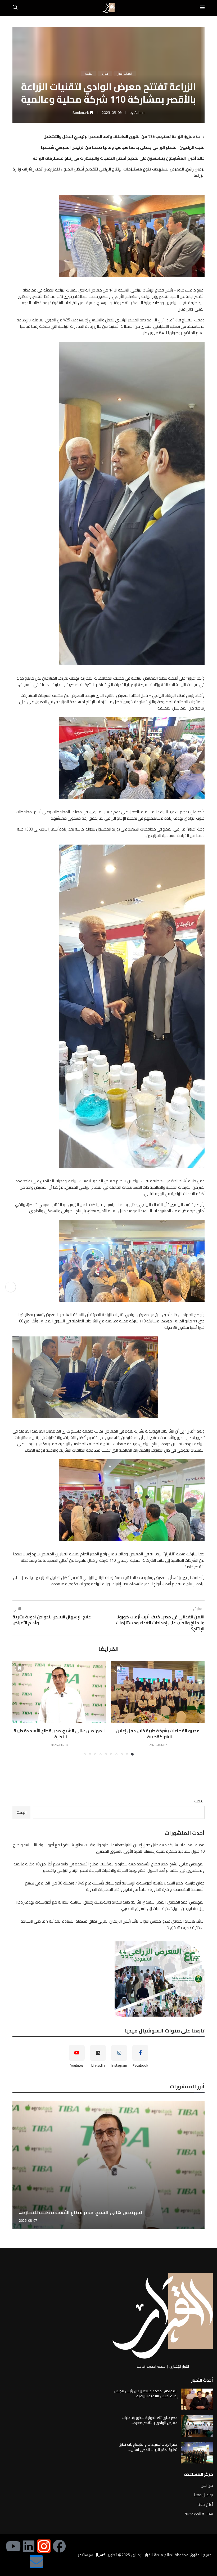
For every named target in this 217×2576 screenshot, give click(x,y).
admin (139, 113)
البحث (199, 1801)
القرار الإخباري (179, 2265)
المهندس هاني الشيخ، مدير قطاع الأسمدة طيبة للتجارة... (59, 1734)
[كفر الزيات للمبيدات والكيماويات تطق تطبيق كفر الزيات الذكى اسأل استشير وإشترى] (197, 2351)
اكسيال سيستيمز (92, 2453)
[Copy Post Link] (11, 1287)
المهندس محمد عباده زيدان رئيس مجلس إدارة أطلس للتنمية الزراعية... (146, 2292)
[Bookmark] (118, 1668)
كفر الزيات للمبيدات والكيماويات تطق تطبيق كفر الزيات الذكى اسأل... (148, 2345)
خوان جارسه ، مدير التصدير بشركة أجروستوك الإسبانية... (79, 2111)
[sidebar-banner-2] (108, 1979)
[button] (20, 1708)
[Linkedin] (29, 2444)
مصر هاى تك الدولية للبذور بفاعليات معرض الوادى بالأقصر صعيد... (150, 2319)
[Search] (15, 8)
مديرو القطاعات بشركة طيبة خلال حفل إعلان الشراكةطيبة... (158, 1734)
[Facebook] (59, 2444)
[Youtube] (13, 2444)
